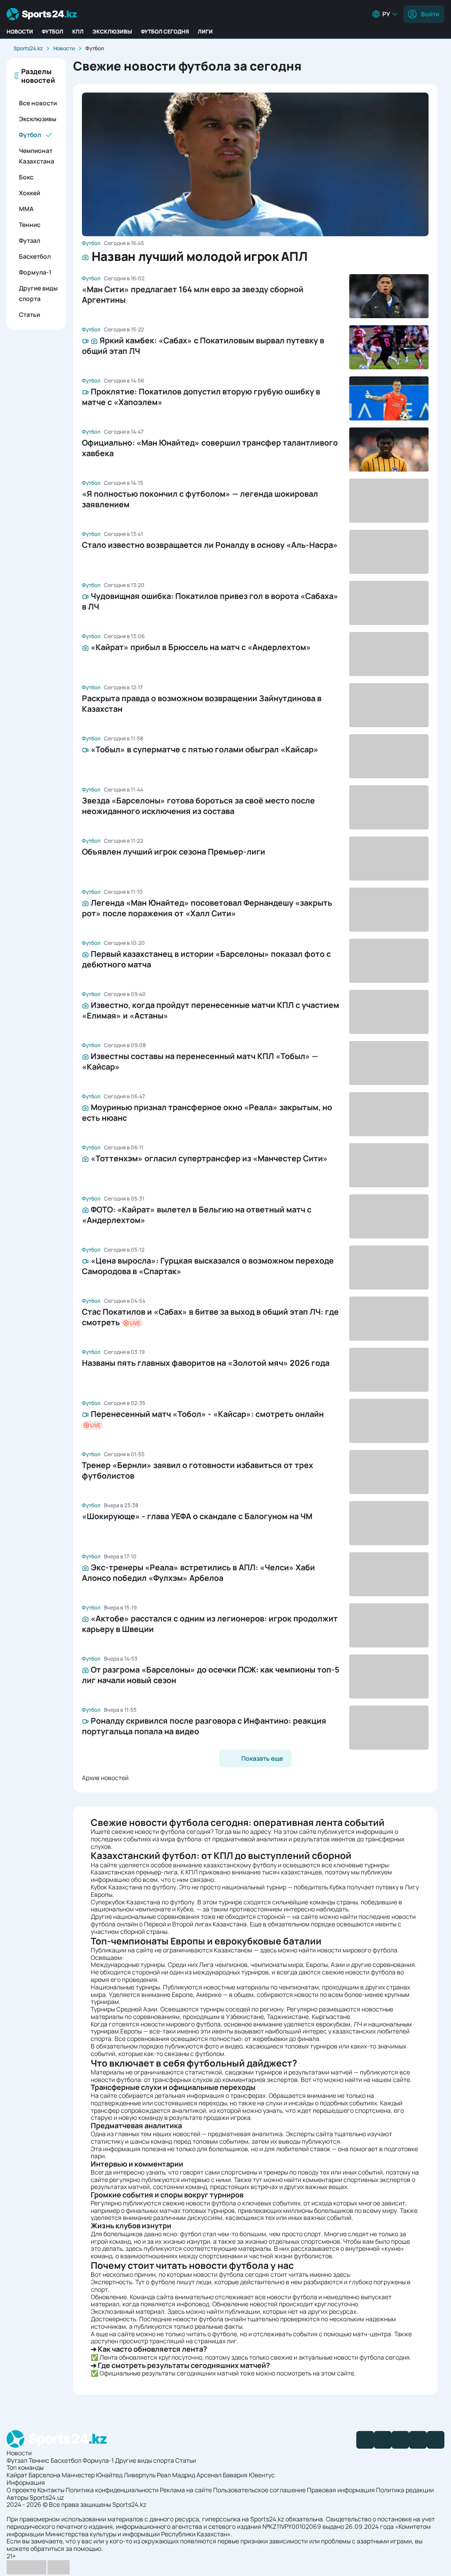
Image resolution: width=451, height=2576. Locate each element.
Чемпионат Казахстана (37, 156)
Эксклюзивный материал (128, 2311)
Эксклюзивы (112, 32)
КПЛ (78, 32)
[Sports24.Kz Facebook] (365, 2440)
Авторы (17, 2497)
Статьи (30, 314)
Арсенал (209, 2475)
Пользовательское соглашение (259, 2490)
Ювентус (262, 2475)
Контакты (51, 2490)
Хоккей (30, 193)
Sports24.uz (47, 2497)
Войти (430, 14)
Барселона (44, 2475)
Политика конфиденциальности (112, 2490)
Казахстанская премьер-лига (134, 1872)
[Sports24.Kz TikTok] (418, 2440)
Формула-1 (35, 272)
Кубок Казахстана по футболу (133, 1887)
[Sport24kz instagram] (436, 2440)
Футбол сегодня (165, 32)
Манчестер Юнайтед (92, 2475)
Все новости (38, 103)
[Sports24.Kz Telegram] (383, 2440)
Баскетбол (35, 256)
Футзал (30, 240)
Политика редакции (405, 2490)
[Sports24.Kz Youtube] (400, 2440)
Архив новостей (105, 1778)
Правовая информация (341, 2490)
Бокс (26, 177)
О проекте (21, 2490)
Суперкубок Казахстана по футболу (142, 1902)
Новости (20, 32)
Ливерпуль (140, 2475)
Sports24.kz (28, 48)
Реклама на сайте (186, 2490)
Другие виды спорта (38, 293)
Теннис (30, 225)
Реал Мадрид (176, 2475)
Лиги (205, 32)
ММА (26, 209)
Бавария (235, 2475)
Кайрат (17, 2475)
